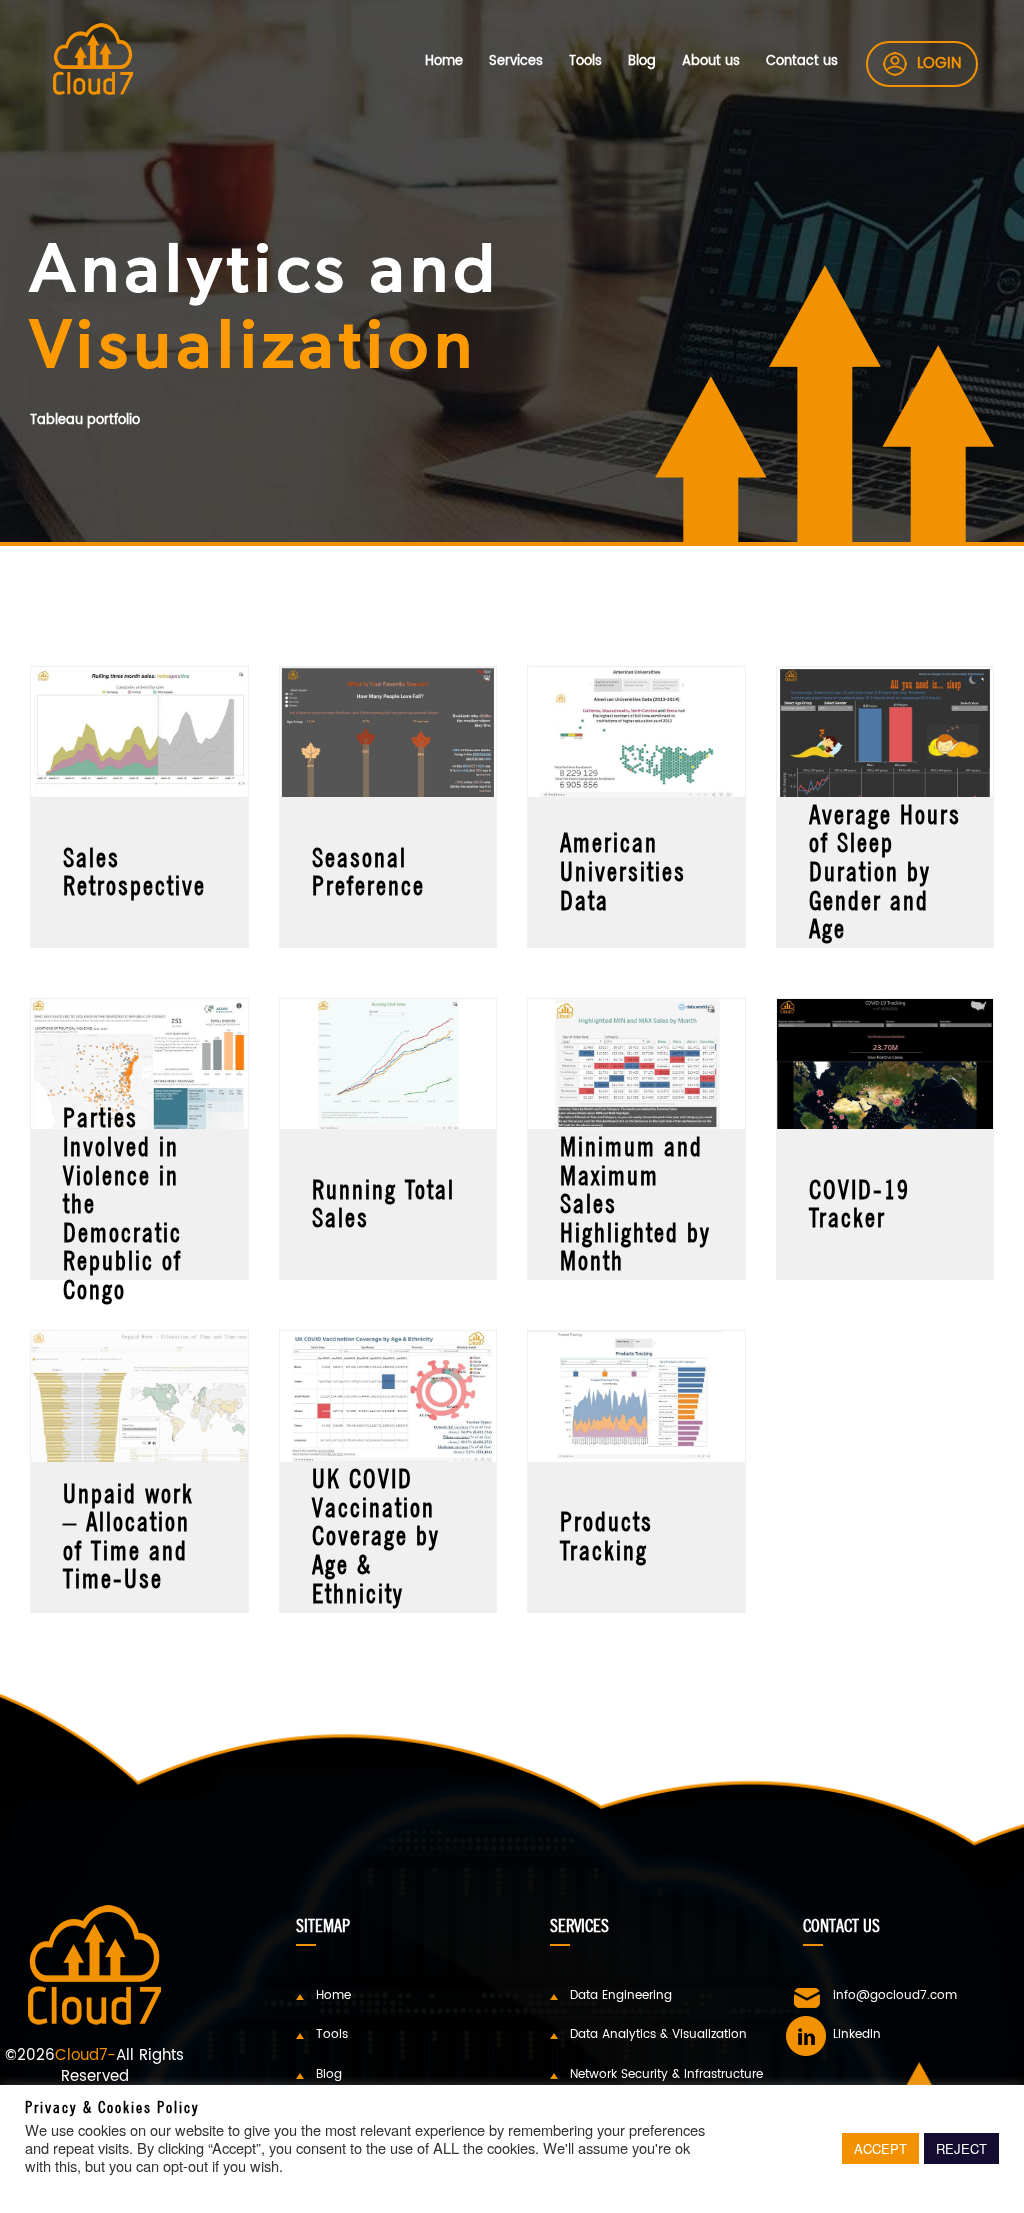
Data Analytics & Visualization (658, 2034)
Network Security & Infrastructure (666, 2074)
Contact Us (841, 1925)
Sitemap (323, 1925)
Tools (585, 61)
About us (711, 61)
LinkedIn (857, 2034)
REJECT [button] (961, 2148)
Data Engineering (621, 1995)
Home (444, 61)
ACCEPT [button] (880, 2148)
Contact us (802, 61)
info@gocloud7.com (895, 1995)
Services (516, 61)
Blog (642, 61)
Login (939, 63)
